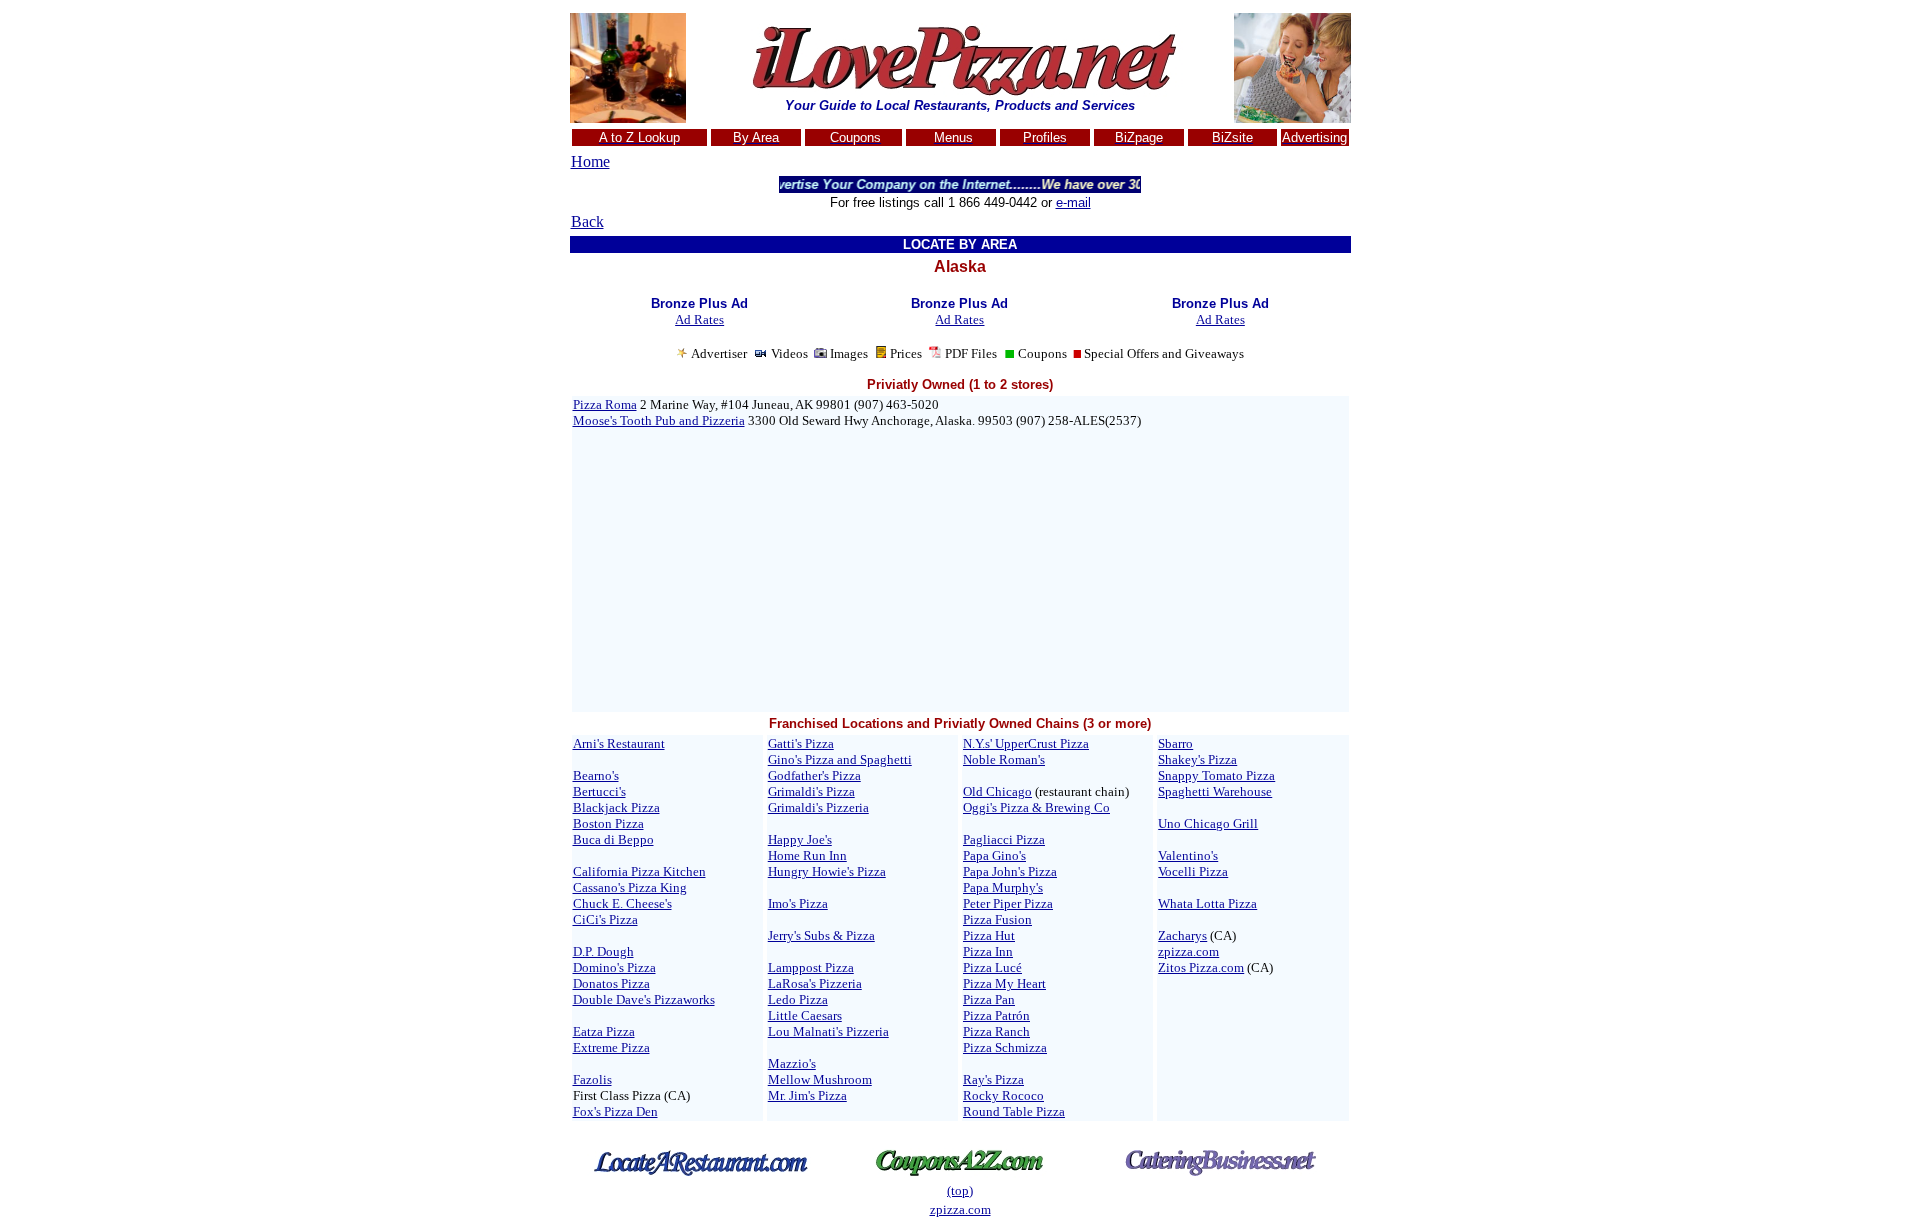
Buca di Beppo (613, 839)
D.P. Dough (603, 951)
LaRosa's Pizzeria (815, 983)
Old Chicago (997, 791)
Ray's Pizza (993, 1079)
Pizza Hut (989, 935)
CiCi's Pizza (605, 919)
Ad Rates (699, 319)
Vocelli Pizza (1193, 871)
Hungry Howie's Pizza (827, 871)
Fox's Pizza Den (615, 1111)
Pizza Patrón (996, 1015)
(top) (960, 1190)
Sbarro (1175, 743)
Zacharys (1182, 935)
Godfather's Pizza (814, 775)
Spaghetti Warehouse (1215, 791)
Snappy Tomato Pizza (1216, 775)
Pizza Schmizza (1005, 1047)
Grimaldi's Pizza (811, 791)
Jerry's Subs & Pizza (821, 935)
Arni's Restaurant (619, 743)
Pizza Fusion (997, 919)
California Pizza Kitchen (639, 871)
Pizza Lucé (992, 967)
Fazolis (592, 1079)
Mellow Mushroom (820, 1079)
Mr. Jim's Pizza (807, 1095)
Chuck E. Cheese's (622, 903)
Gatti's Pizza (801, 743)
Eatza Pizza (604, 1031)
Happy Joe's (800, 839)
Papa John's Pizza (1010, 871)
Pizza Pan (989, 999)
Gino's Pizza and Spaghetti (840, 759)
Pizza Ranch (996, 1031)
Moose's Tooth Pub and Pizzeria (659, 420)
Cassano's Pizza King (630, 887)
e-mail (1073, 202)
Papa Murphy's (1003, 887)
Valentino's (1188, 855)
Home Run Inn (807, 855)
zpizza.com (1188, 951)
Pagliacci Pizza (1004, 839)
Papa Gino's (994, 855)
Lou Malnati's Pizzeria (828, 1031)
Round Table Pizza (1014, 1111)
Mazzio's (792, 1063)
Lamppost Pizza (811, 967)
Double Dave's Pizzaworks (644, 999)
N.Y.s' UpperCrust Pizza (1026, 743)
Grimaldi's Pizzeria (818, 807)
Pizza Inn (988, 951)
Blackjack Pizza (616, 807)
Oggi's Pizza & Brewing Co (1036, 807)
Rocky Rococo (1003, 1095)
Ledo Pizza (798, 999)
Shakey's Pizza (1197, 759)
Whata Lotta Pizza (1207, 903)
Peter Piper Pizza (1008, 903)
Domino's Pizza (614, 967)
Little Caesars (805, 1015)
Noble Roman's (1004, 759)
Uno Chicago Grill (1208, 823)
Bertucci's (599, 791)
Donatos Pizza (611, 983)
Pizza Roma (605, 404)
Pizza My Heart (1004, 983)
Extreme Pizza (611, 1047)
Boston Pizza (608, 823)
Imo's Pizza (798, 903)
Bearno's (596, 775)
